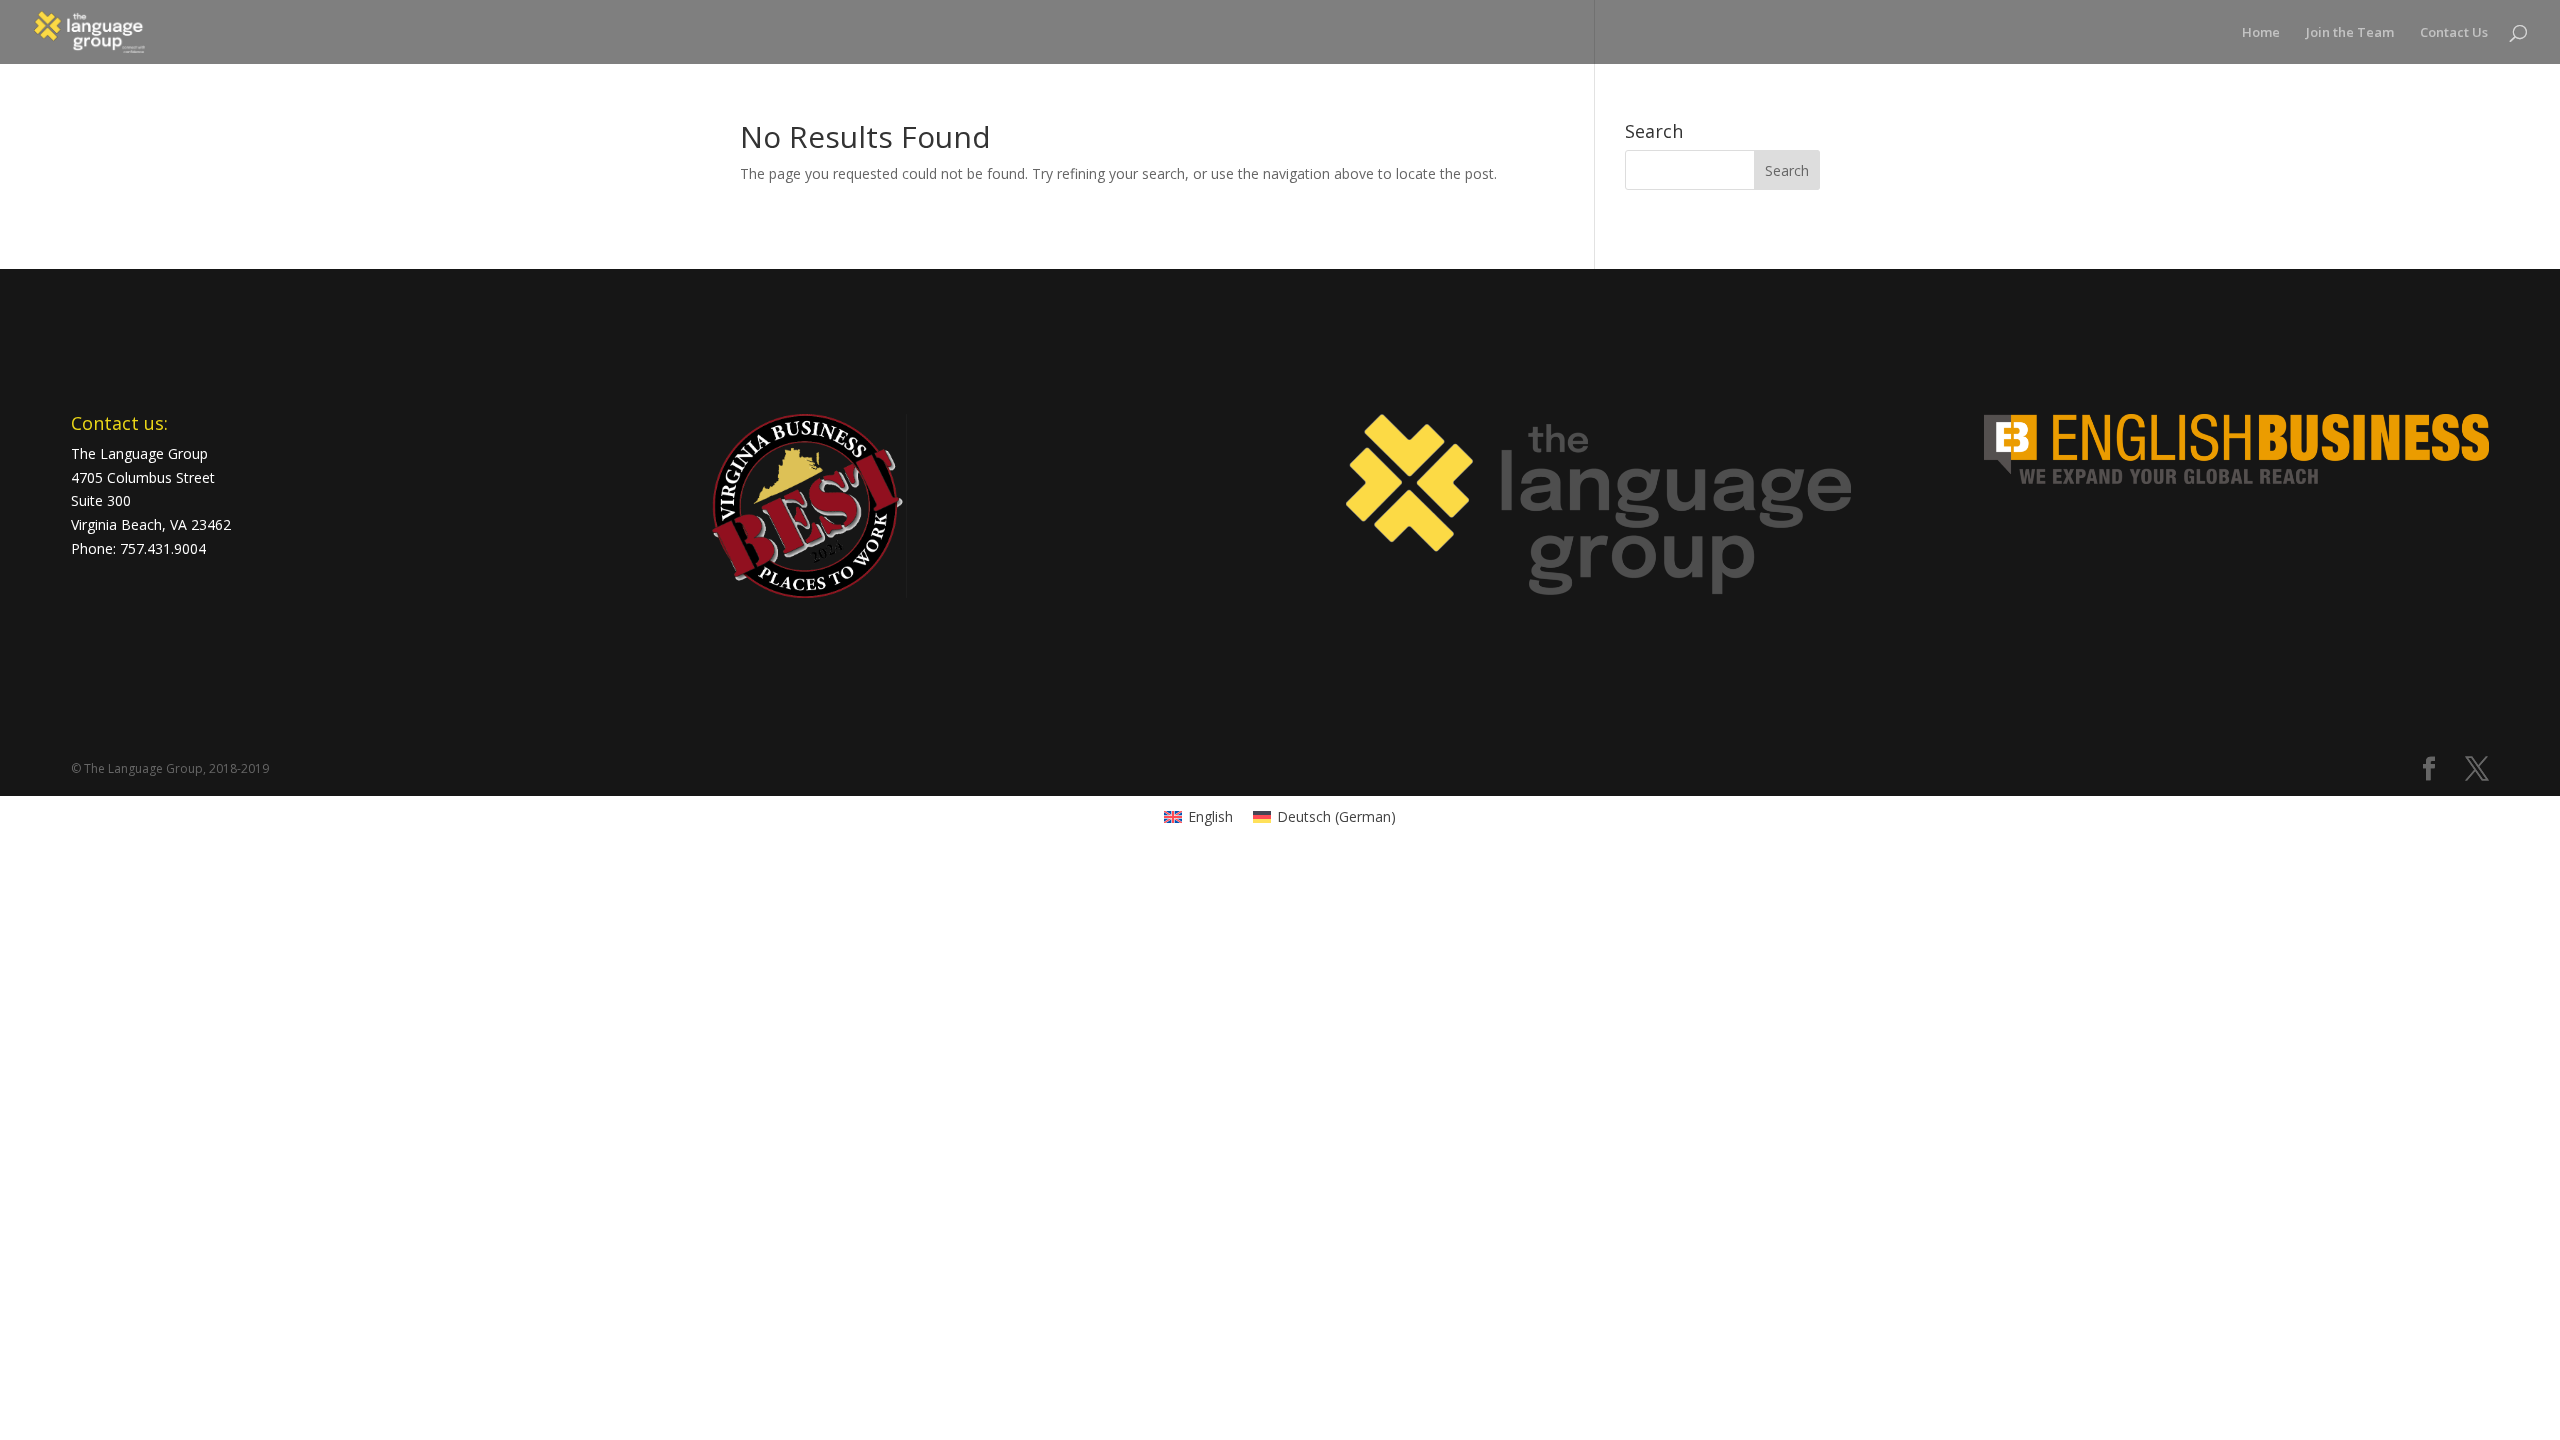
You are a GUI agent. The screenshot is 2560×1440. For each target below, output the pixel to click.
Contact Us (2454, 33)
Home (2261, 33)
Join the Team (2350, 33)
